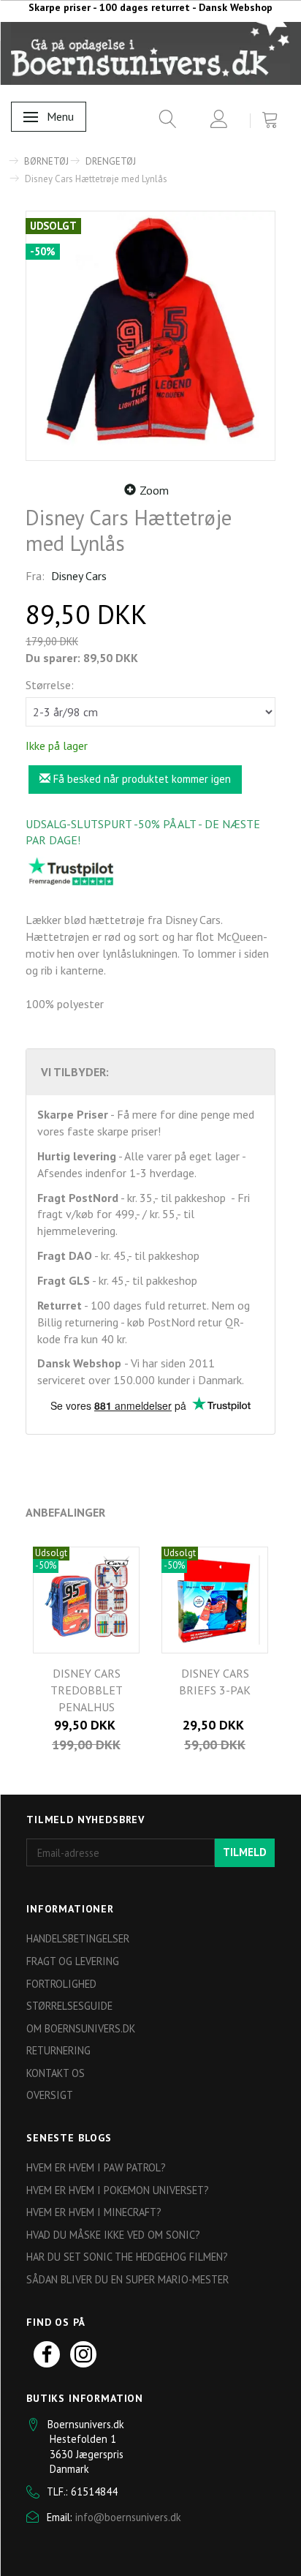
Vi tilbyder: (75, 1072)
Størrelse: (50, 685)
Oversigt (50, 2095)
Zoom (154, 490)
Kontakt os (56, 2073)
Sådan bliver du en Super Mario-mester (127, 2279)
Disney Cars (79, 576)
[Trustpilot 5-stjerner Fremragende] (71, 871)
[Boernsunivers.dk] (150, 53)
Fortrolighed (61, 1984)
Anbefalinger (65, 1512)
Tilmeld (245, 1852)
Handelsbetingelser (78, 1938)
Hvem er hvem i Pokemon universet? (118, 2190)
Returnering (58, 2050)
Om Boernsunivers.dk (81, 2028)
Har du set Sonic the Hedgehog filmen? (127, 2257)
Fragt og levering (73, 1961)
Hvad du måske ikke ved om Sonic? (113, 2235)
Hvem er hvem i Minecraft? (94, 2212)
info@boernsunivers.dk (128, 2517)
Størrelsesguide (69, 2006)
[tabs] (163, 122)
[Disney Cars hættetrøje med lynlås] (150, 336)
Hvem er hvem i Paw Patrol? (96, 2167)
